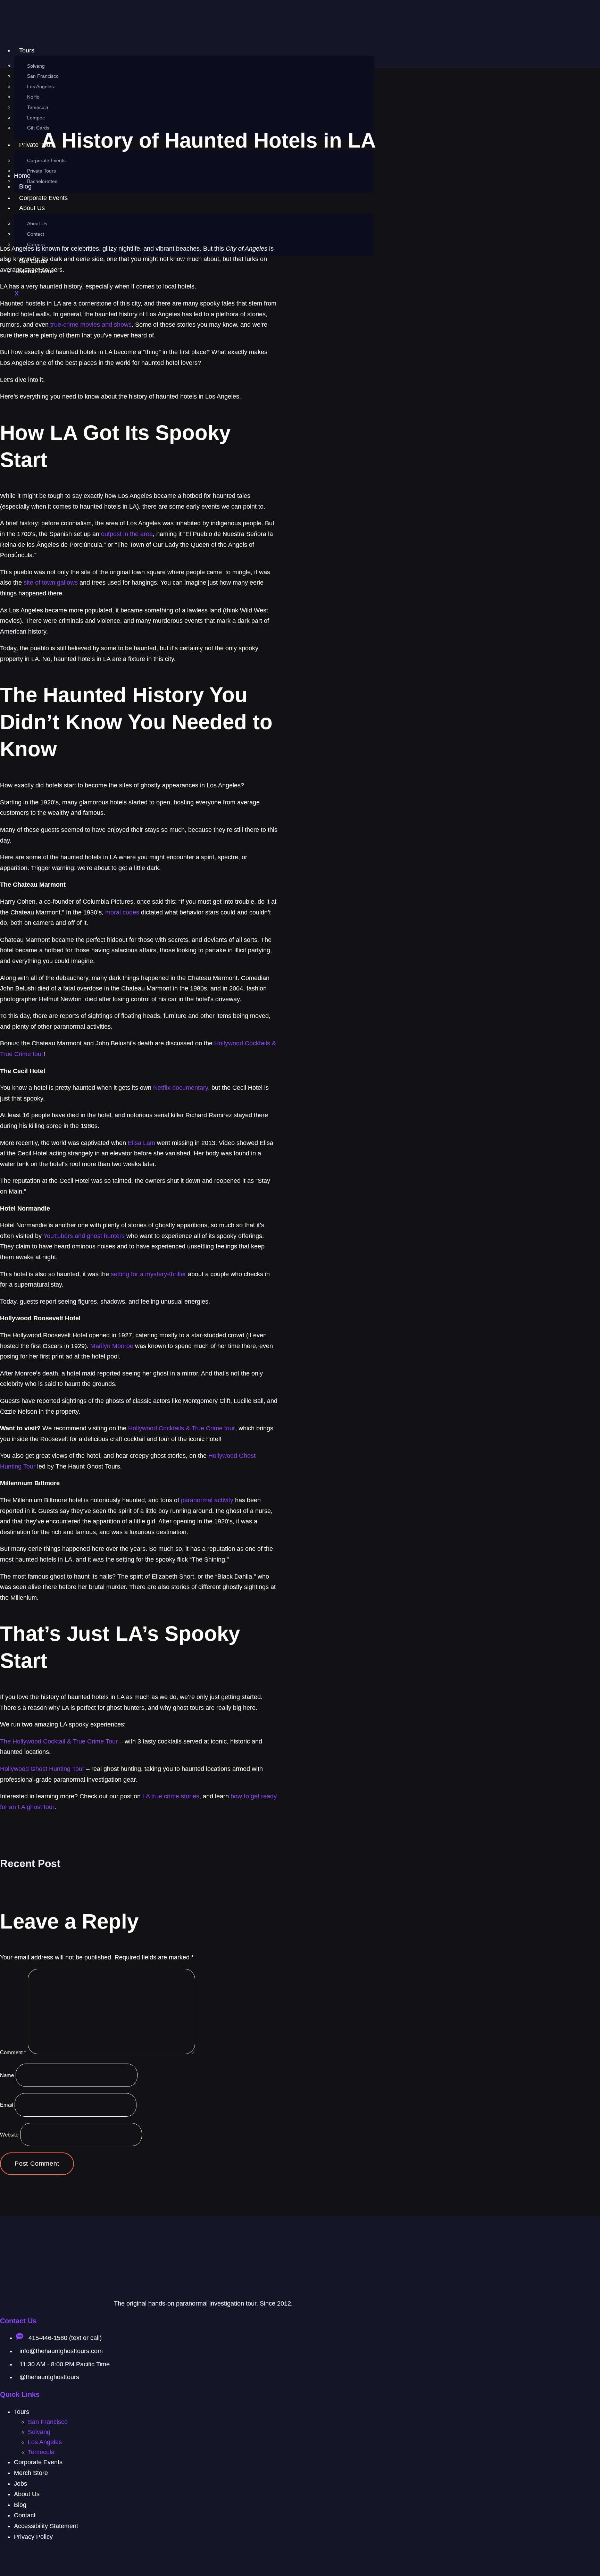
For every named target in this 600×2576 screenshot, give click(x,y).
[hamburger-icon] (360, 53)
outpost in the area (127, 534)
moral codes (122, 912)
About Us (37, 224)
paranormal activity (207, 1500)
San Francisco (43, 76)
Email (6, 2105)
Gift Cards (38, 128)
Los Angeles (40, 86)
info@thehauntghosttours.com (61, 2351)
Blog (20, 2505)
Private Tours (41, 171)
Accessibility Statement (46, 2526)
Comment (13, 2052)
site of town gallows (51, 583)
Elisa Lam (141, 1143)
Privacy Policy (33, 2537)
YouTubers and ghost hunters (84, 1236)
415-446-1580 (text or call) (64, 2338)
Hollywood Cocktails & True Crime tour (182, 1428)
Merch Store (31, 2473)
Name (7, 2075)
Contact (36, 234)
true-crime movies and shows (91, 325)
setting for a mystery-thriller (148, 1274)
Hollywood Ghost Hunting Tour (42, 1769)
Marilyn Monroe (112, 1346)
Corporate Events (46, 160)
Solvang (36, 66)
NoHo (33, 97)
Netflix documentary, (181, 1088)
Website (9, 2135)
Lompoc (36, 118)
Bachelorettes (42, 181)
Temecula (38, 107)
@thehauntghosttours (49, 2377)
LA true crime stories (171, 1796)
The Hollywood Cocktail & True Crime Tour (59, 1741)
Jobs (20, 2484)
